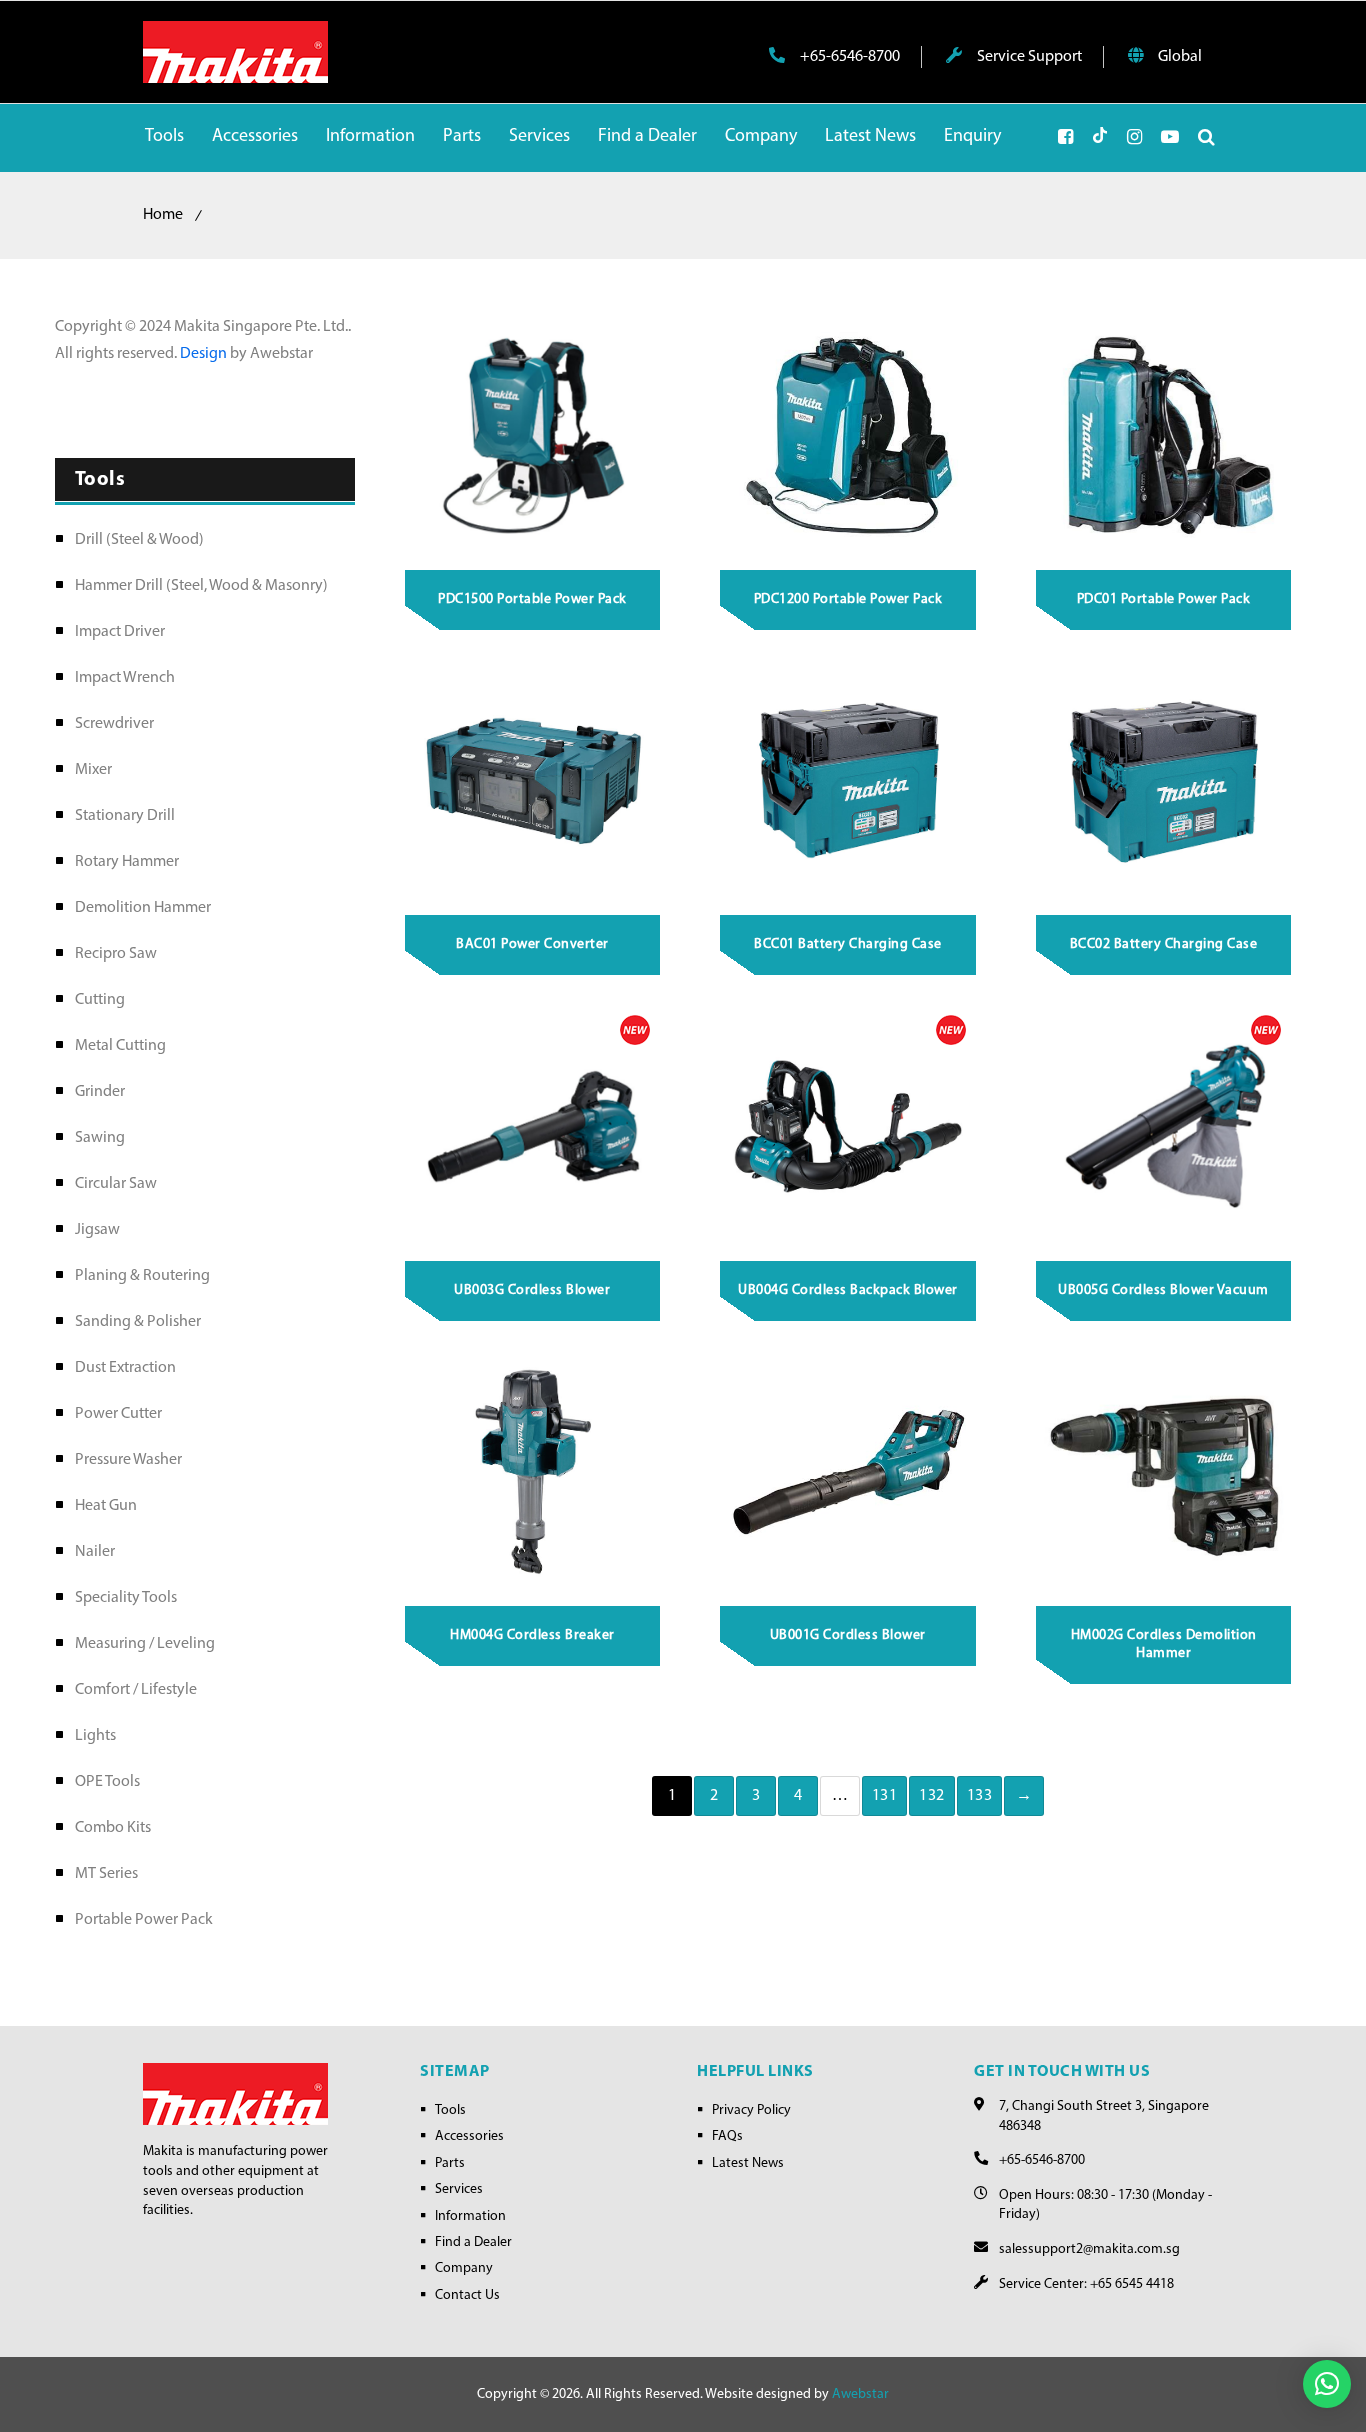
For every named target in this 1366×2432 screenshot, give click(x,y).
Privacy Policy (751, 2110)
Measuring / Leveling (145, 1644)
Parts (450, 2163)
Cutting (100, 1000)
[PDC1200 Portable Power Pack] (849, 435)
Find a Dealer (473, 2242)
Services (459, 2189)
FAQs (727, 2136)
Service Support (1028, 57)
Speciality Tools (126, 1598)
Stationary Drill (125, 816)
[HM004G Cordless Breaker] (533, 1472)
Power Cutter (118, 1414)
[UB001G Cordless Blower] (849, 1472)
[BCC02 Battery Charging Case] (1164, 781)
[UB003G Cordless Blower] (533, 1126)
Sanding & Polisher (138, 1322)
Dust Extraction (125, 1368)
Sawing (100, 1138)
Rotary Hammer (127, 862)
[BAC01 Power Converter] (533, 781)
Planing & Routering (142, 1276)
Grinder (100, 1092)
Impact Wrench (125, 678)
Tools (450, 2110)
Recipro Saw (116, 954)
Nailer (95, 1552)
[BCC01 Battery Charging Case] (849, 781)
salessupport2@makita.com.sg (1089, 2249)
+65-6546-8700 (848, 57)
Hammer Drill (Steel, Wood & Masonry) (201, 586)
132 (932, 1796)
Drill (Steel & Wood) (139, 540)
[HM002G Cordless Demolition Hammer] (1164, 1472)
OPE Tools (107, 1782)
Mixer (93, 770)
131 (885, 1796)
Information (470, 2216)
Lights (95, 1736)
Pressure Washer (128, 1460)
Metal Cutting (120, 1046)
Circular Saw (116, 1184)
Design (205, 354)
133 (980, 1796)
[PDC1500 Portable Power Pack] (533, 435)
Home (163, 215)
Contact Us (467, 2295)
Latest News (748, 2163)
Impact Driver (120, 632)
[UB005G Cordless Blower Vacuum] (1164, 1126)
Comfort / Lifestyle (136, 1690)
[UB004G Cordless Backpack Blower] (849, 1126)
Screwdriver (114, 724)
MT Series (106, 1874)
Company (464, 2268)
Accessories (469, 2136)
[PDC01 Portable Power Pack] (1164, 435)
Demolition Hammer (143, 908)
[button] (1327, 2384)
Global (1178, 57)
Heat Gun (106, 1506)
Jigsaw (97, 1230)
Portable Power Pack (144, 1920)
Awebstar (860, 2394)
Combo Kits (113, 1828)
